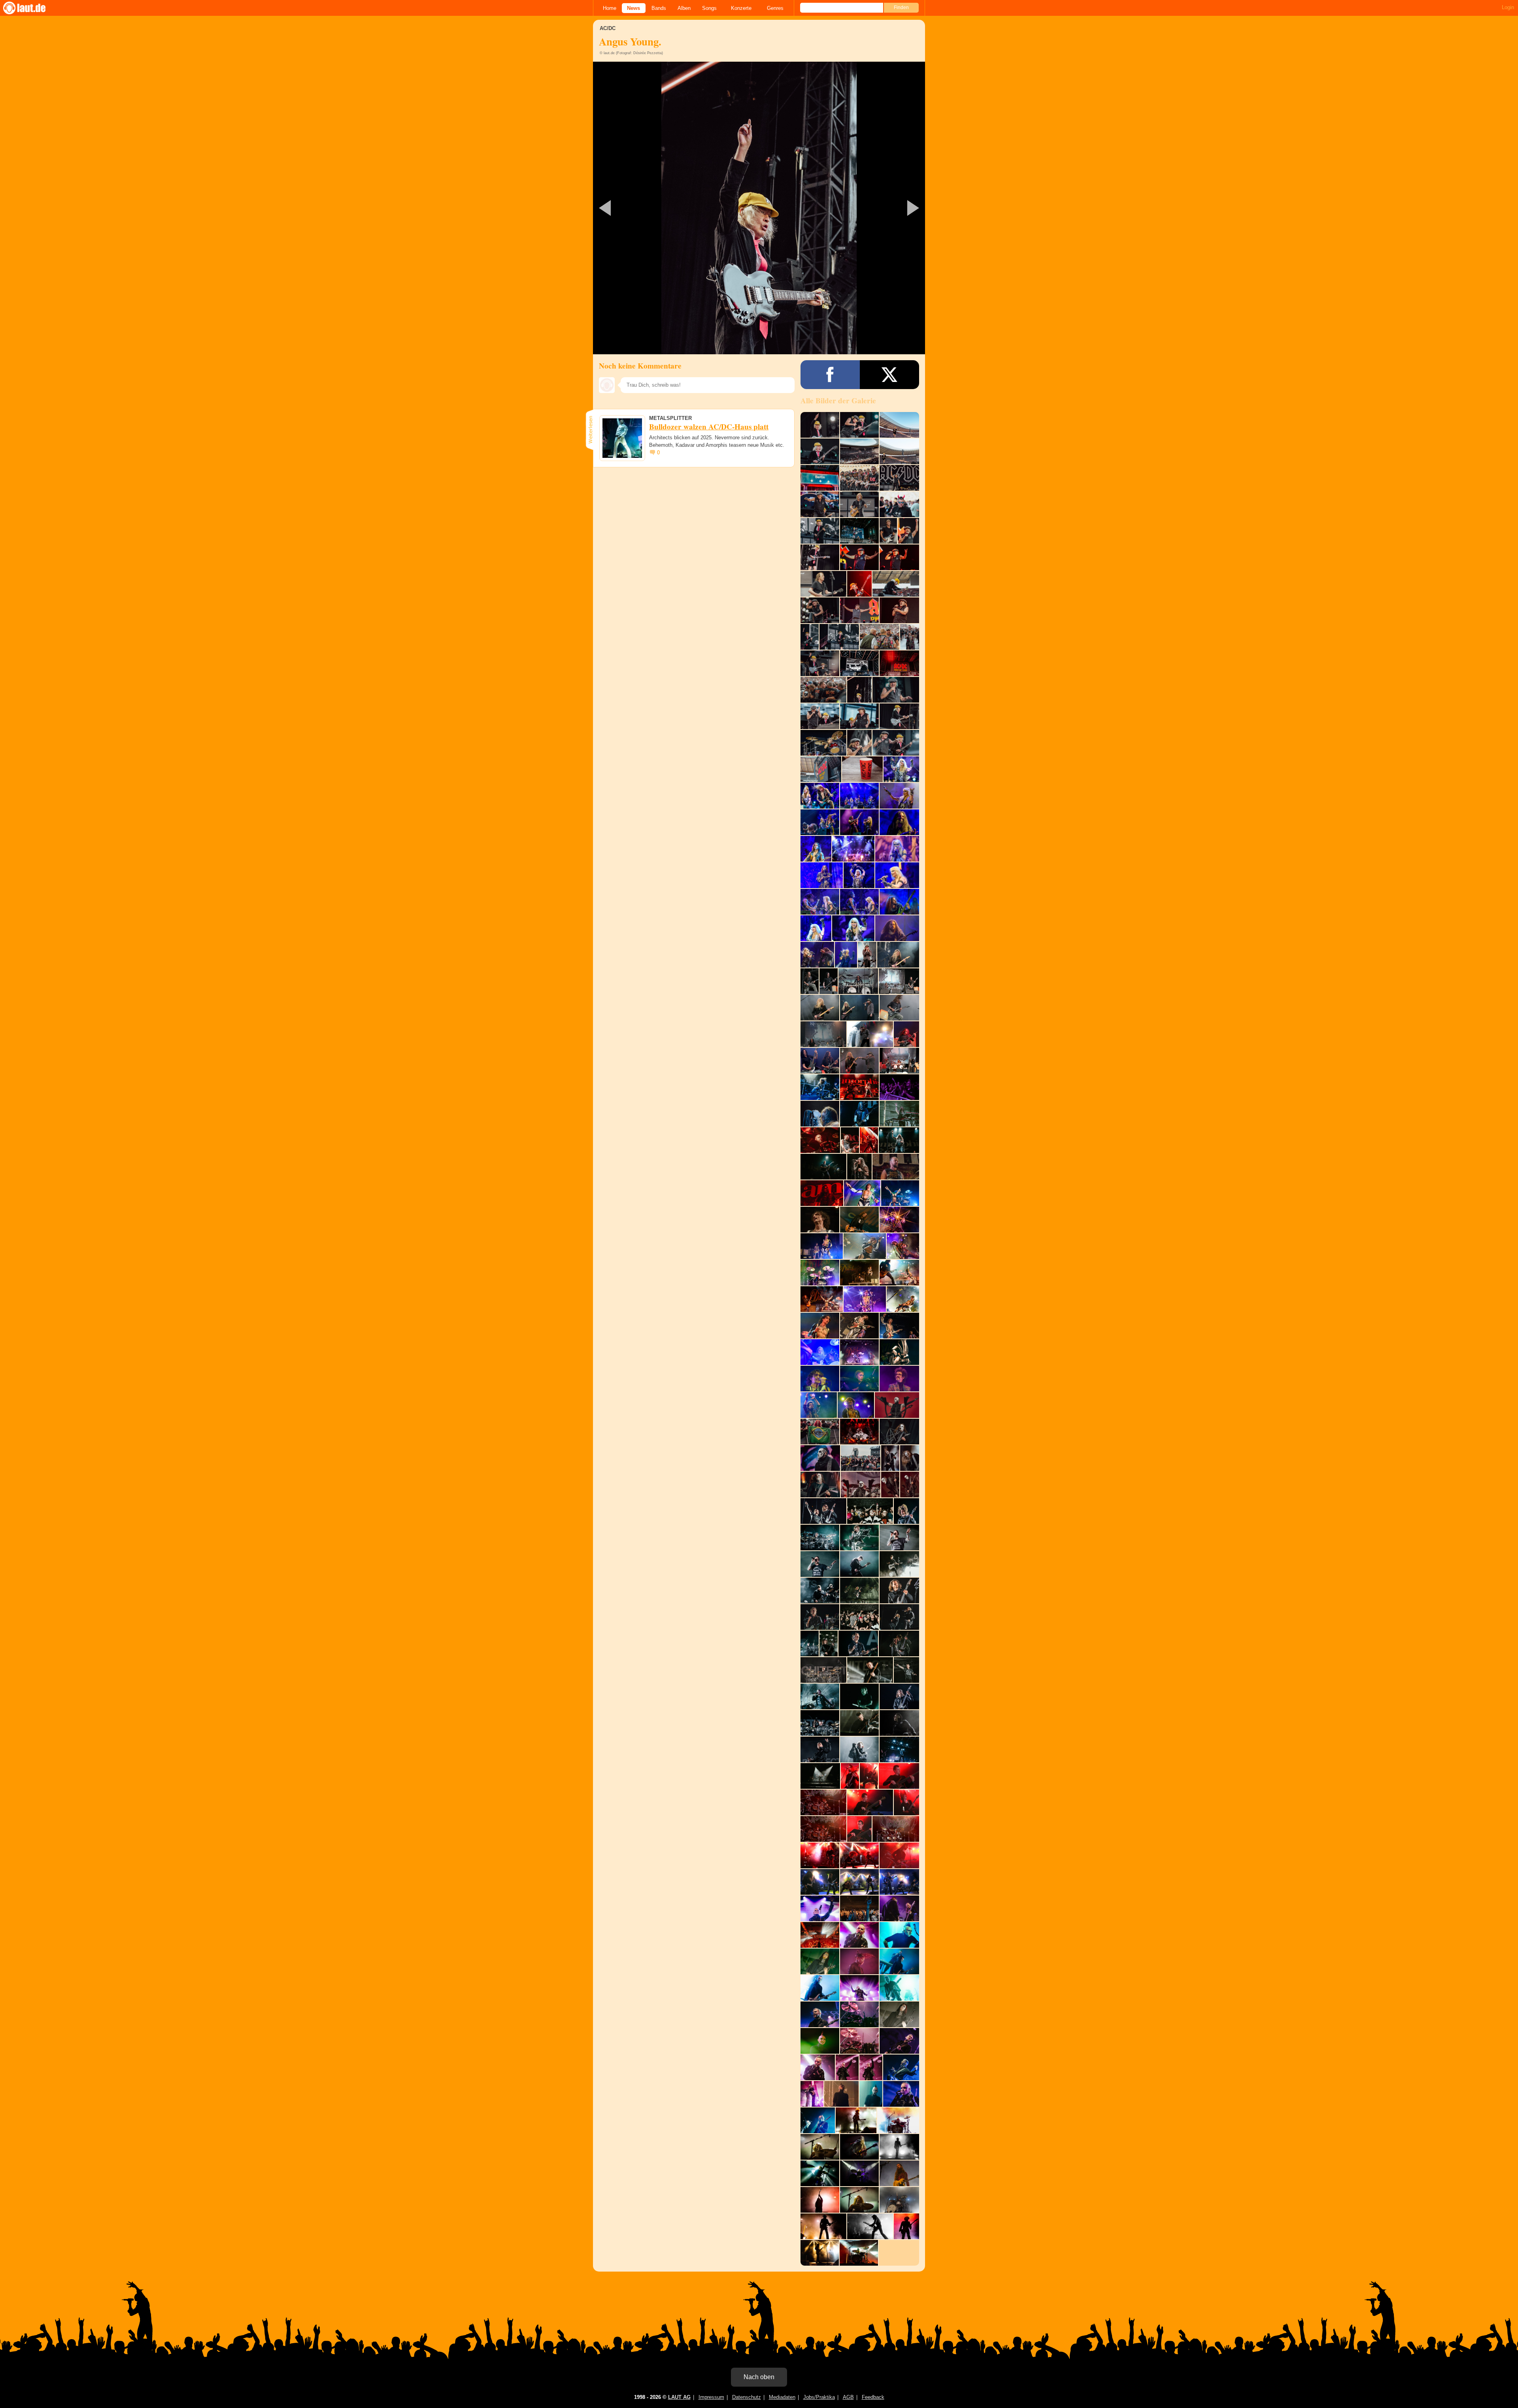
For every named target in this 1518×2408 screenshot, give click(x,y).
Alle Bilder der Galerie (838, 401)
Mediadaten (782, 2397)
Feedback (873, 2397)
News (633, 8)
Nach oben (759, 2377)
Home (610, 8)
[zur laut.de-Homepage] (32, 8)
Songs (709, 8)
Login (1508, 7)
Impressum (711, 2397)
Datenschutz (747, 2397)
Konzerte (741, 8)
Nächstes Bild (759, 208)
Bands (659, 8)
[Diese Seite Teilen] (830, 375)
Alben (684, 8)
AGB (848, 2397)
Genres (775, 8)
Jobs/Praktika (819, 2397)
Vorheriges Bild (648, 208)
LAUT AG (679, 2397)
